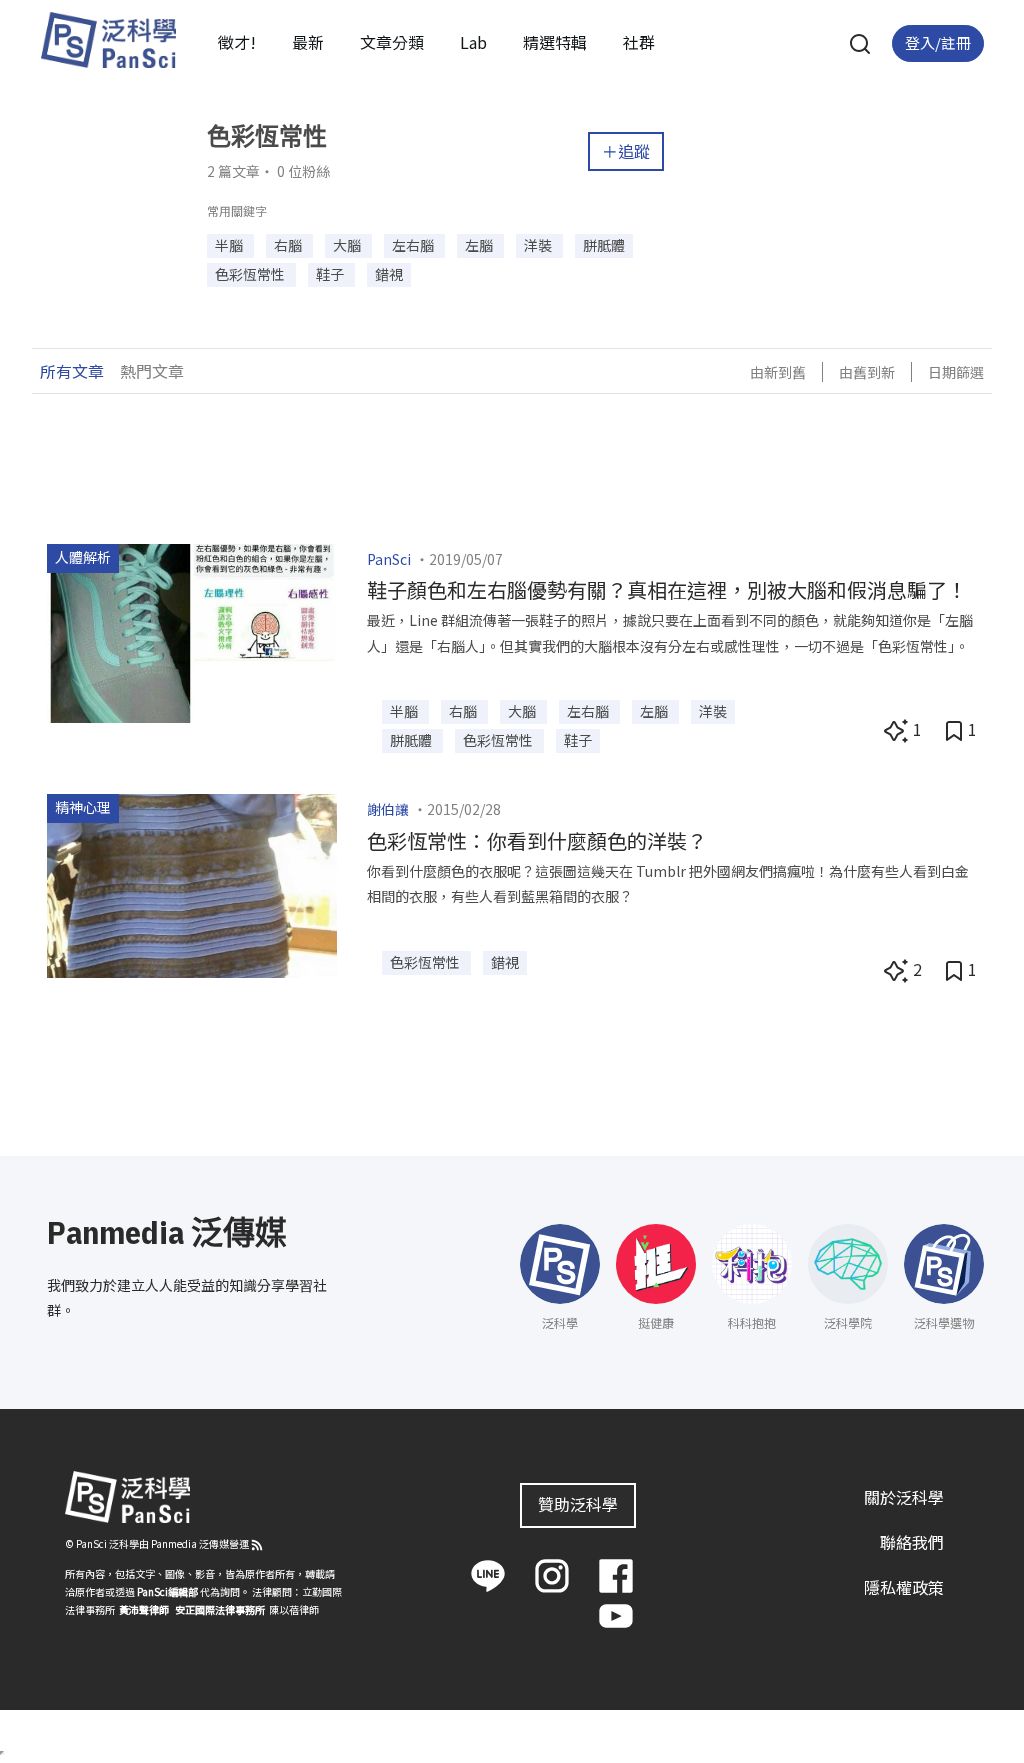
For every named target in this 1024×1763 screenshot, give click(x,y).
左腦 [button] (480, 245)
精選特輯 (555, 42)
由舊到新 (867, 372)
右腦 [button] (289, 245)
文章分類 (392, 42)
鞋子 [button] (331, 274)
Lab (473, 42)
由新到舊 (778, 372)
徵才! (237, 42)
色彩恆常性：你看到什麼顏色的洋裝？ (537, 840)
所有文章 (72, 371)
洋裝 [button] (539, 245)
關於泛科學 (904, 1497)
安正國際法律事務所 (220, 1609)
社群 (639, 42)
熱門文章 (152, 371)
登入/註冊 (938, 42)
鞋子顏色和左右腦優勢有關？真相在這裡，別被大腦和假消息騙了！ (667, 589)
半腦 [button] (230, 245)
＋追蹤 (626, 151)
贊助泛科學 (578, 1504)
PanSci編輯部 (167, 1591)
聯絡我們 (912, 1542)
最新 (308, 42)
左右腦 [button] (414, 245)
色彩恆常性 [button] (251, 274)
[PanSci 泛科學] (108, 40)
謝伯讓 (388, 809)
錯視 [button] (389, 274)
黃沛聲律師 (144, 1609)
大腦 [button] (348, 245)
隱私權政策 (904, 1587)
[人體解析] (192, 630)
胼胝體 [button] (604, 245)
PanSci (389, 559)
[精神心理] (192, 884)
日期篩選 (956, 372)
